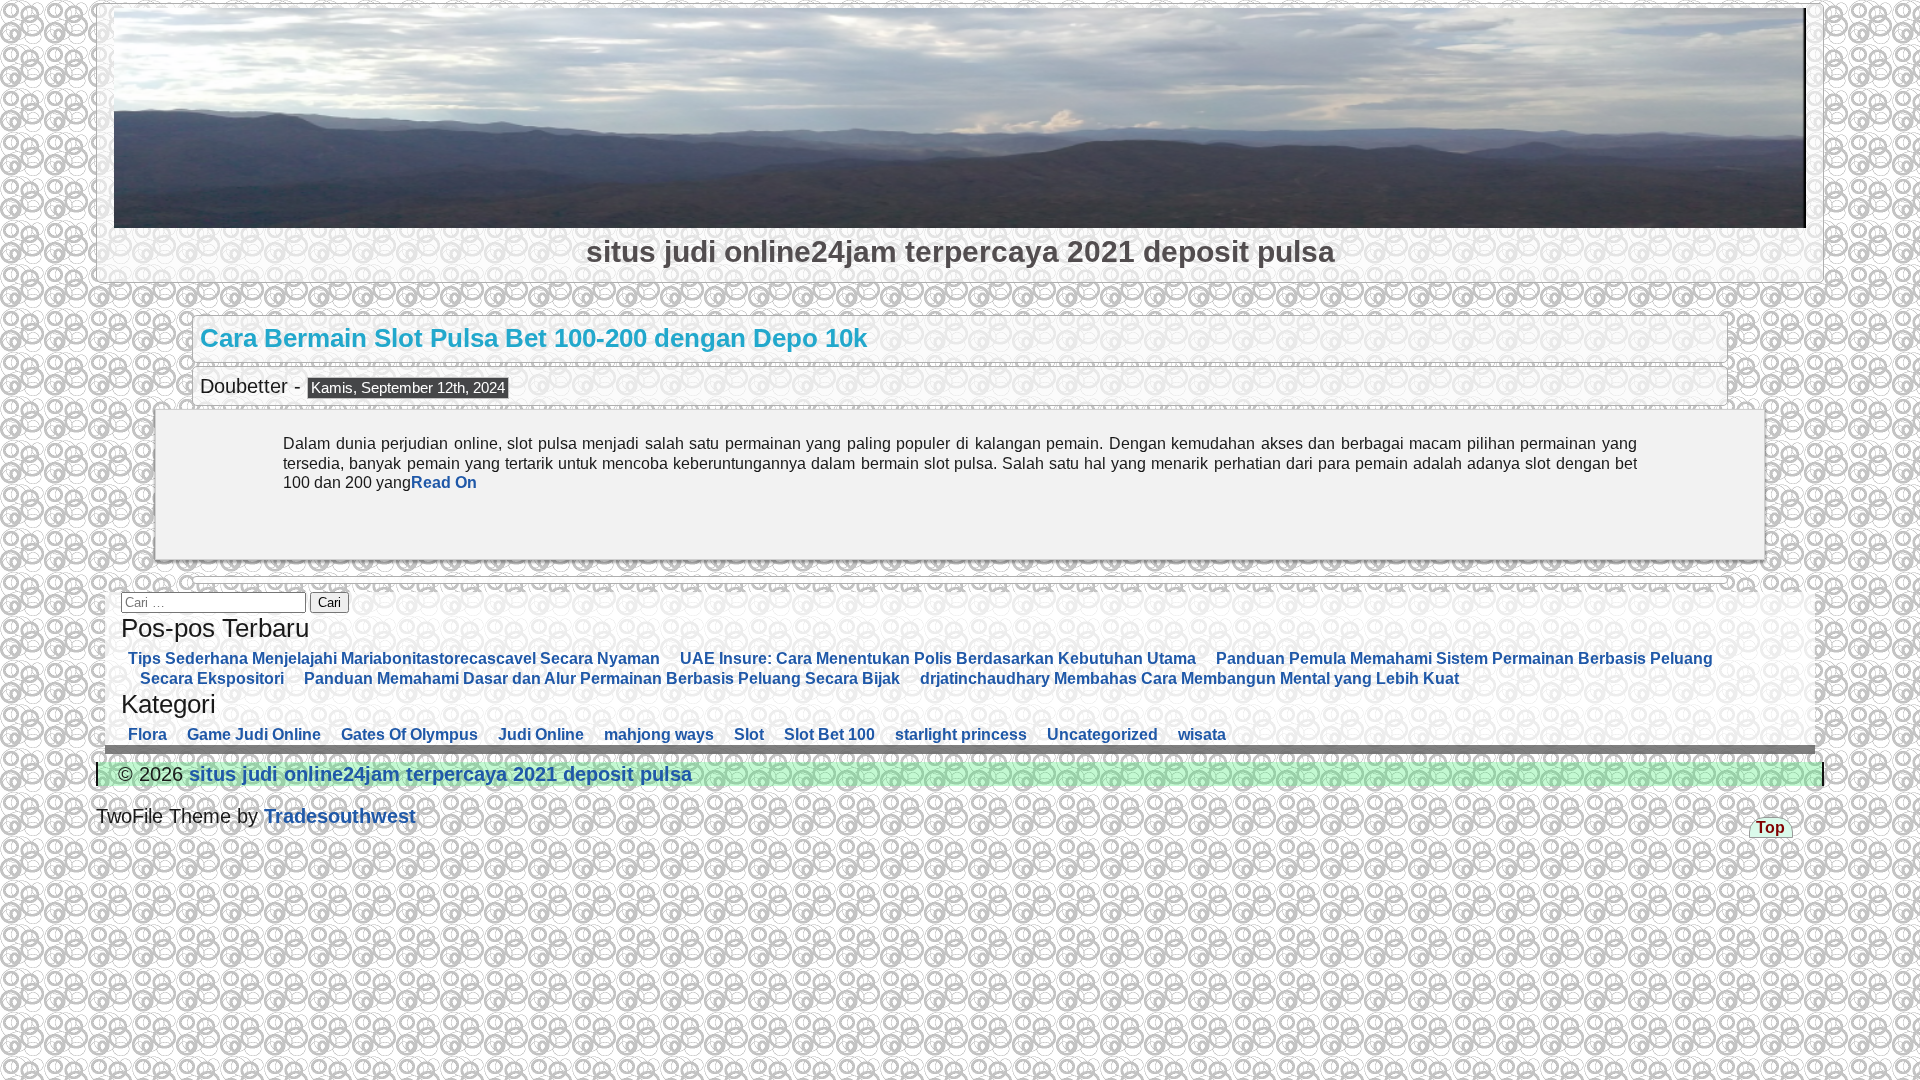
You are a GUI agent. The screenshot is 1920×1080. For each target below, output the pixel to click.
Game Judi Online (254, 734)
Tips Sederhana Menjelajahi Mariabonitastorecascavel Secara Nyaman (394, 658)
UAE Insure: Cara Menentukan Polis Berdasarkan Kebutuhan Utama (938, 658)
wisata (1202, 734)
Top (1770, 827)
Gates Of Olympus (409, 734)
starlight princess (961, 734)
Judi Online (541, 734)
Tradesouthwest (337, 816)
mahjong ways (659, 734)
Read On (444, 482)
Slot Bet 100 (829, 734)
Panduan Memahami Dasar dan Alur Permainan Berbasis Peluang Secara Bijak (602, 678)
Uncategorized (1102, 734)
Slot (749, 734)
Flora (147, 734)
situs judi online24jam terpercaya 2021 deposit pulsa (960, 251)
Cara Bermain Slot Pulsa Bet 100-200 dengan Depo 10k (533, 338)
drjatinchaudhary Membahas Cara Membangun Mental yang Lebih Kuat (1189, 678)
